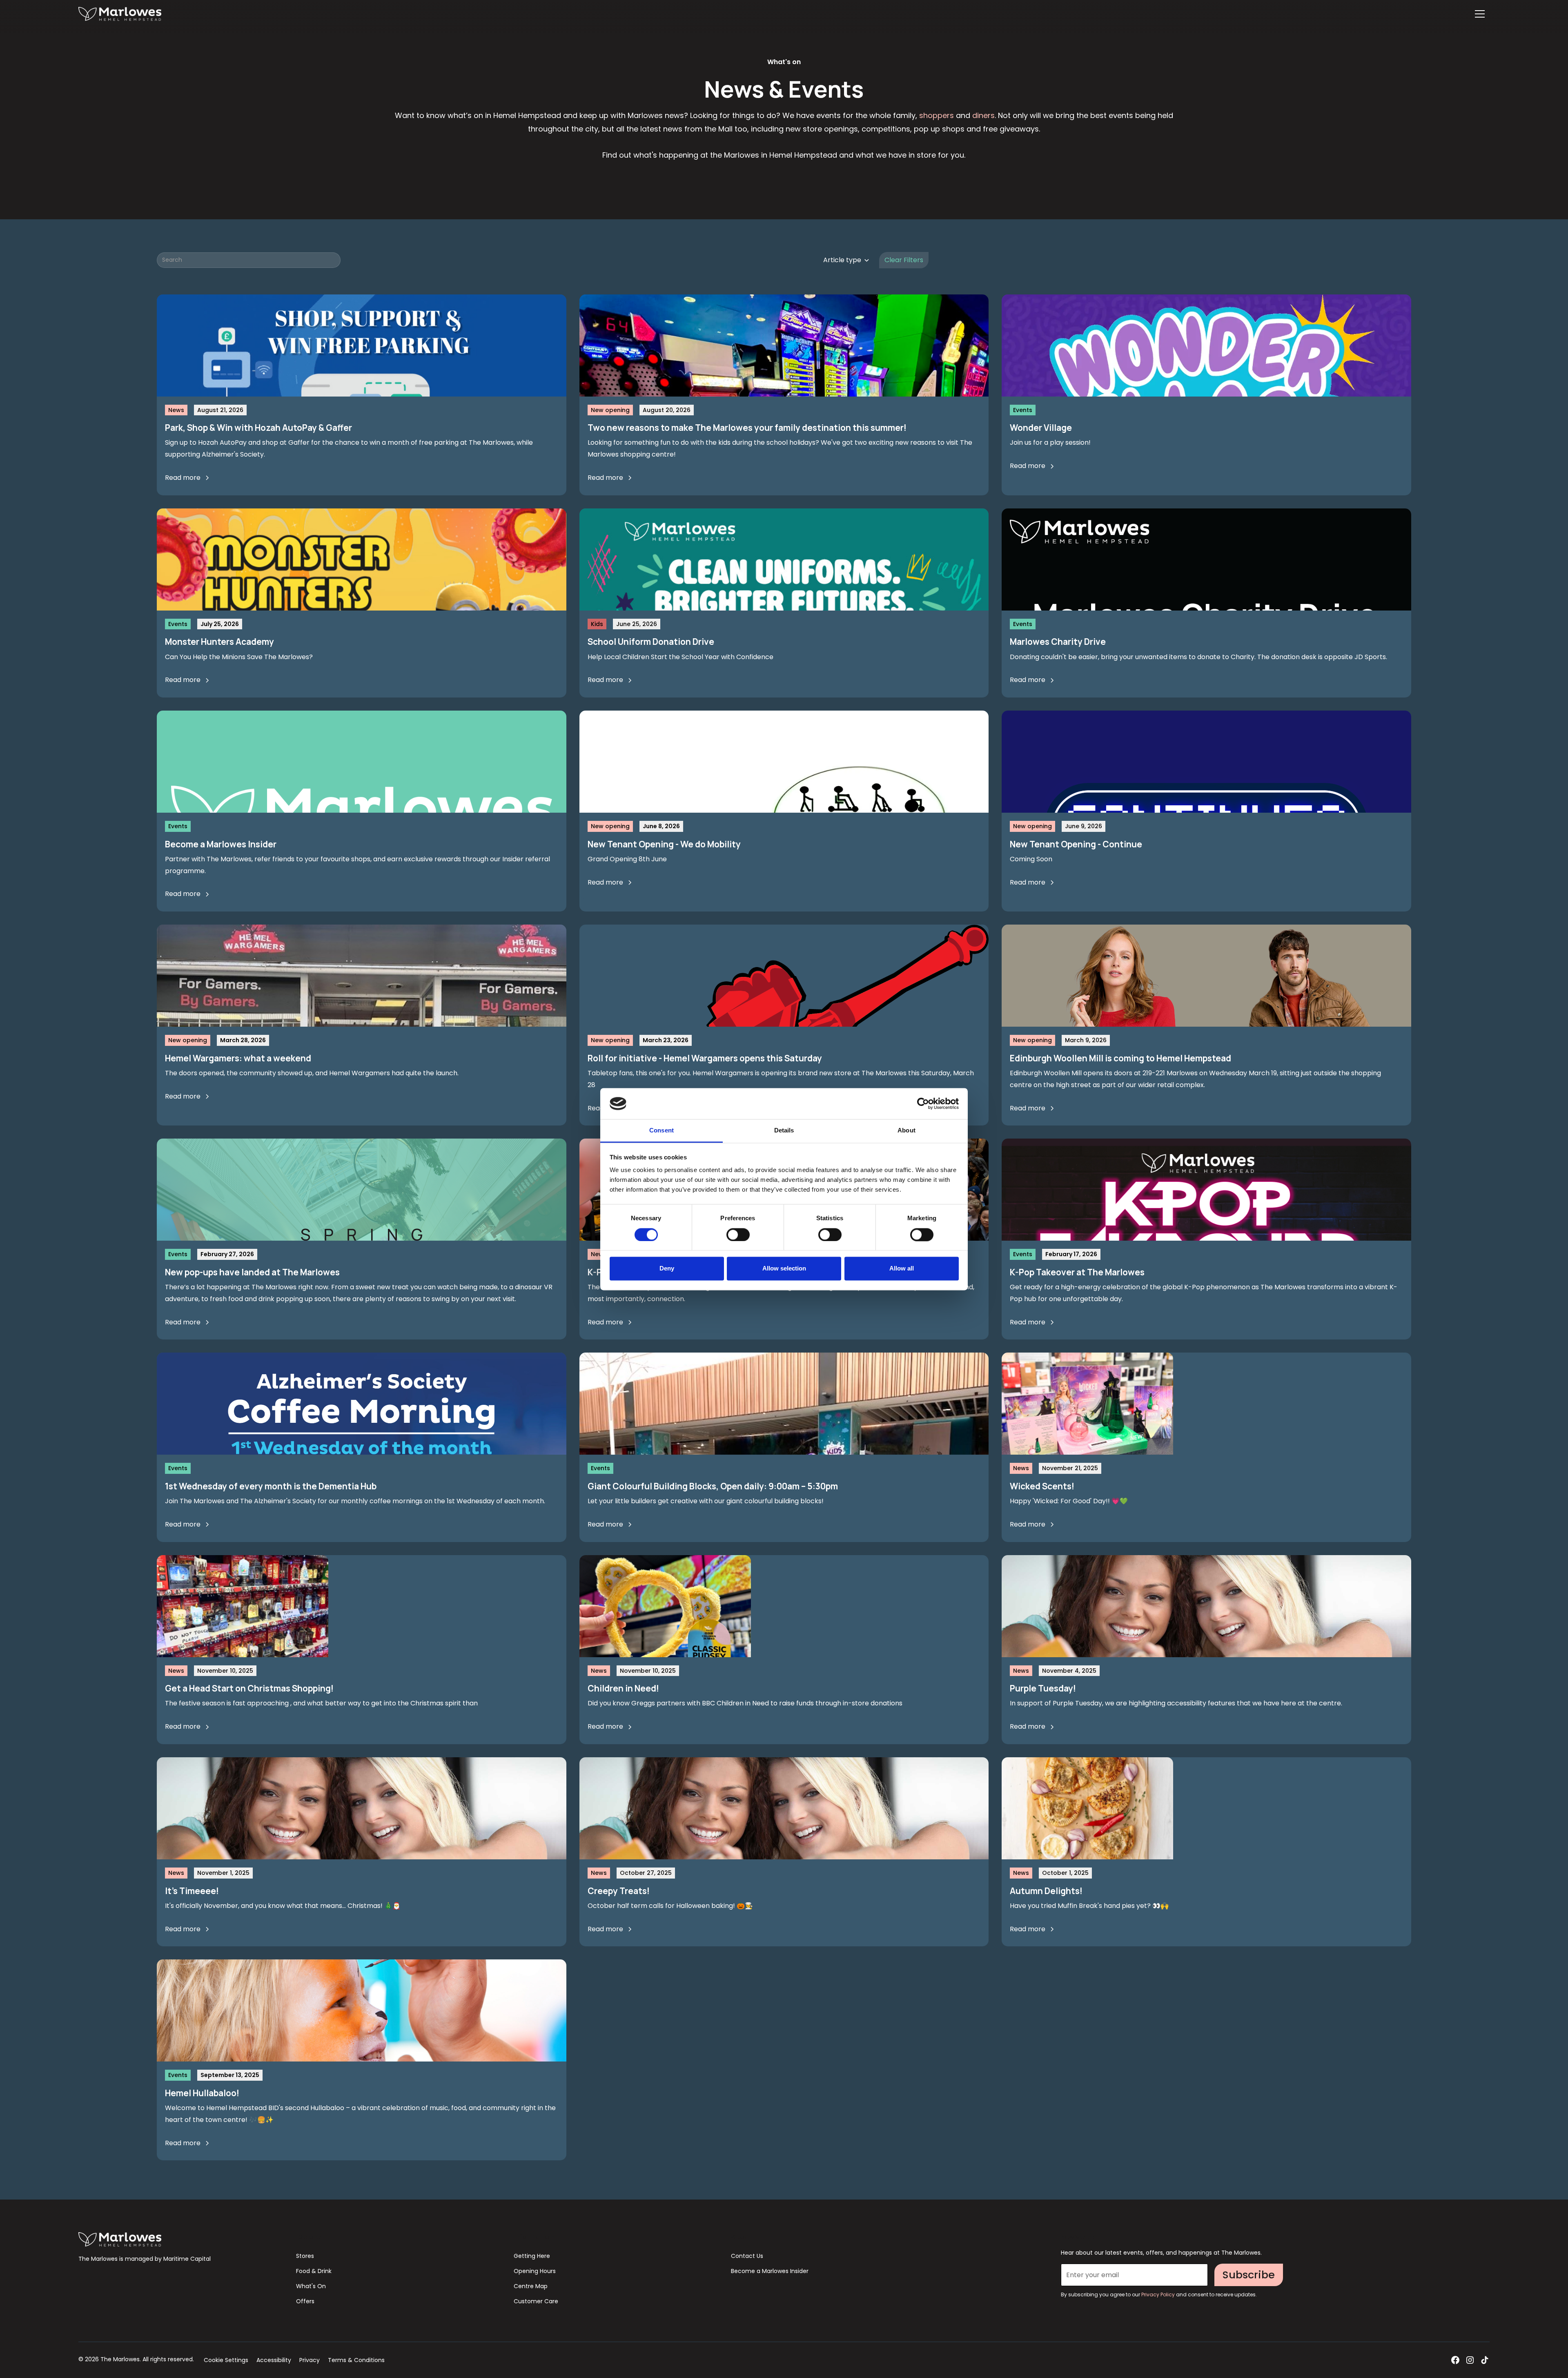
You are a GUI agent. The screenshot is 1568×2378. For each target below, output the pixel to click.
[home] (120, 14)
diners (983, 115)
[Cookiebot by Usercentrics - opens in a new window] (923, 1103)
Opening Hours (535, 2271)
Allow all (902, 1269)
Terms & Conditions (356, 2360)
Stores (305, 2256)
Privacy (310, 2360)
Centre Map (531, 2286)
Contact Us (747, 2256)
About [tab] (906, 1131)
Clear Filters (904, 260)
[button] (1480, 14)
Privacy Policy (1159, 2294)
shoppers (937, 115)
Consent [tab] (661, 1131)
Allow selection (784, 1269)
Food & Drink (314, 2271)
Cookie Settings (226, 2360)
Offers (305, 2301)
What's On (311, 2286)
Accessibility (274, 2360)
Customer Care (536, 2301)
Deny (667, 1269)
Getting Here (532, 2256)
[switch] (738, 1235)
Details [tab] (784, 1131)
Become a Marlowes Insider (770, 2271)
